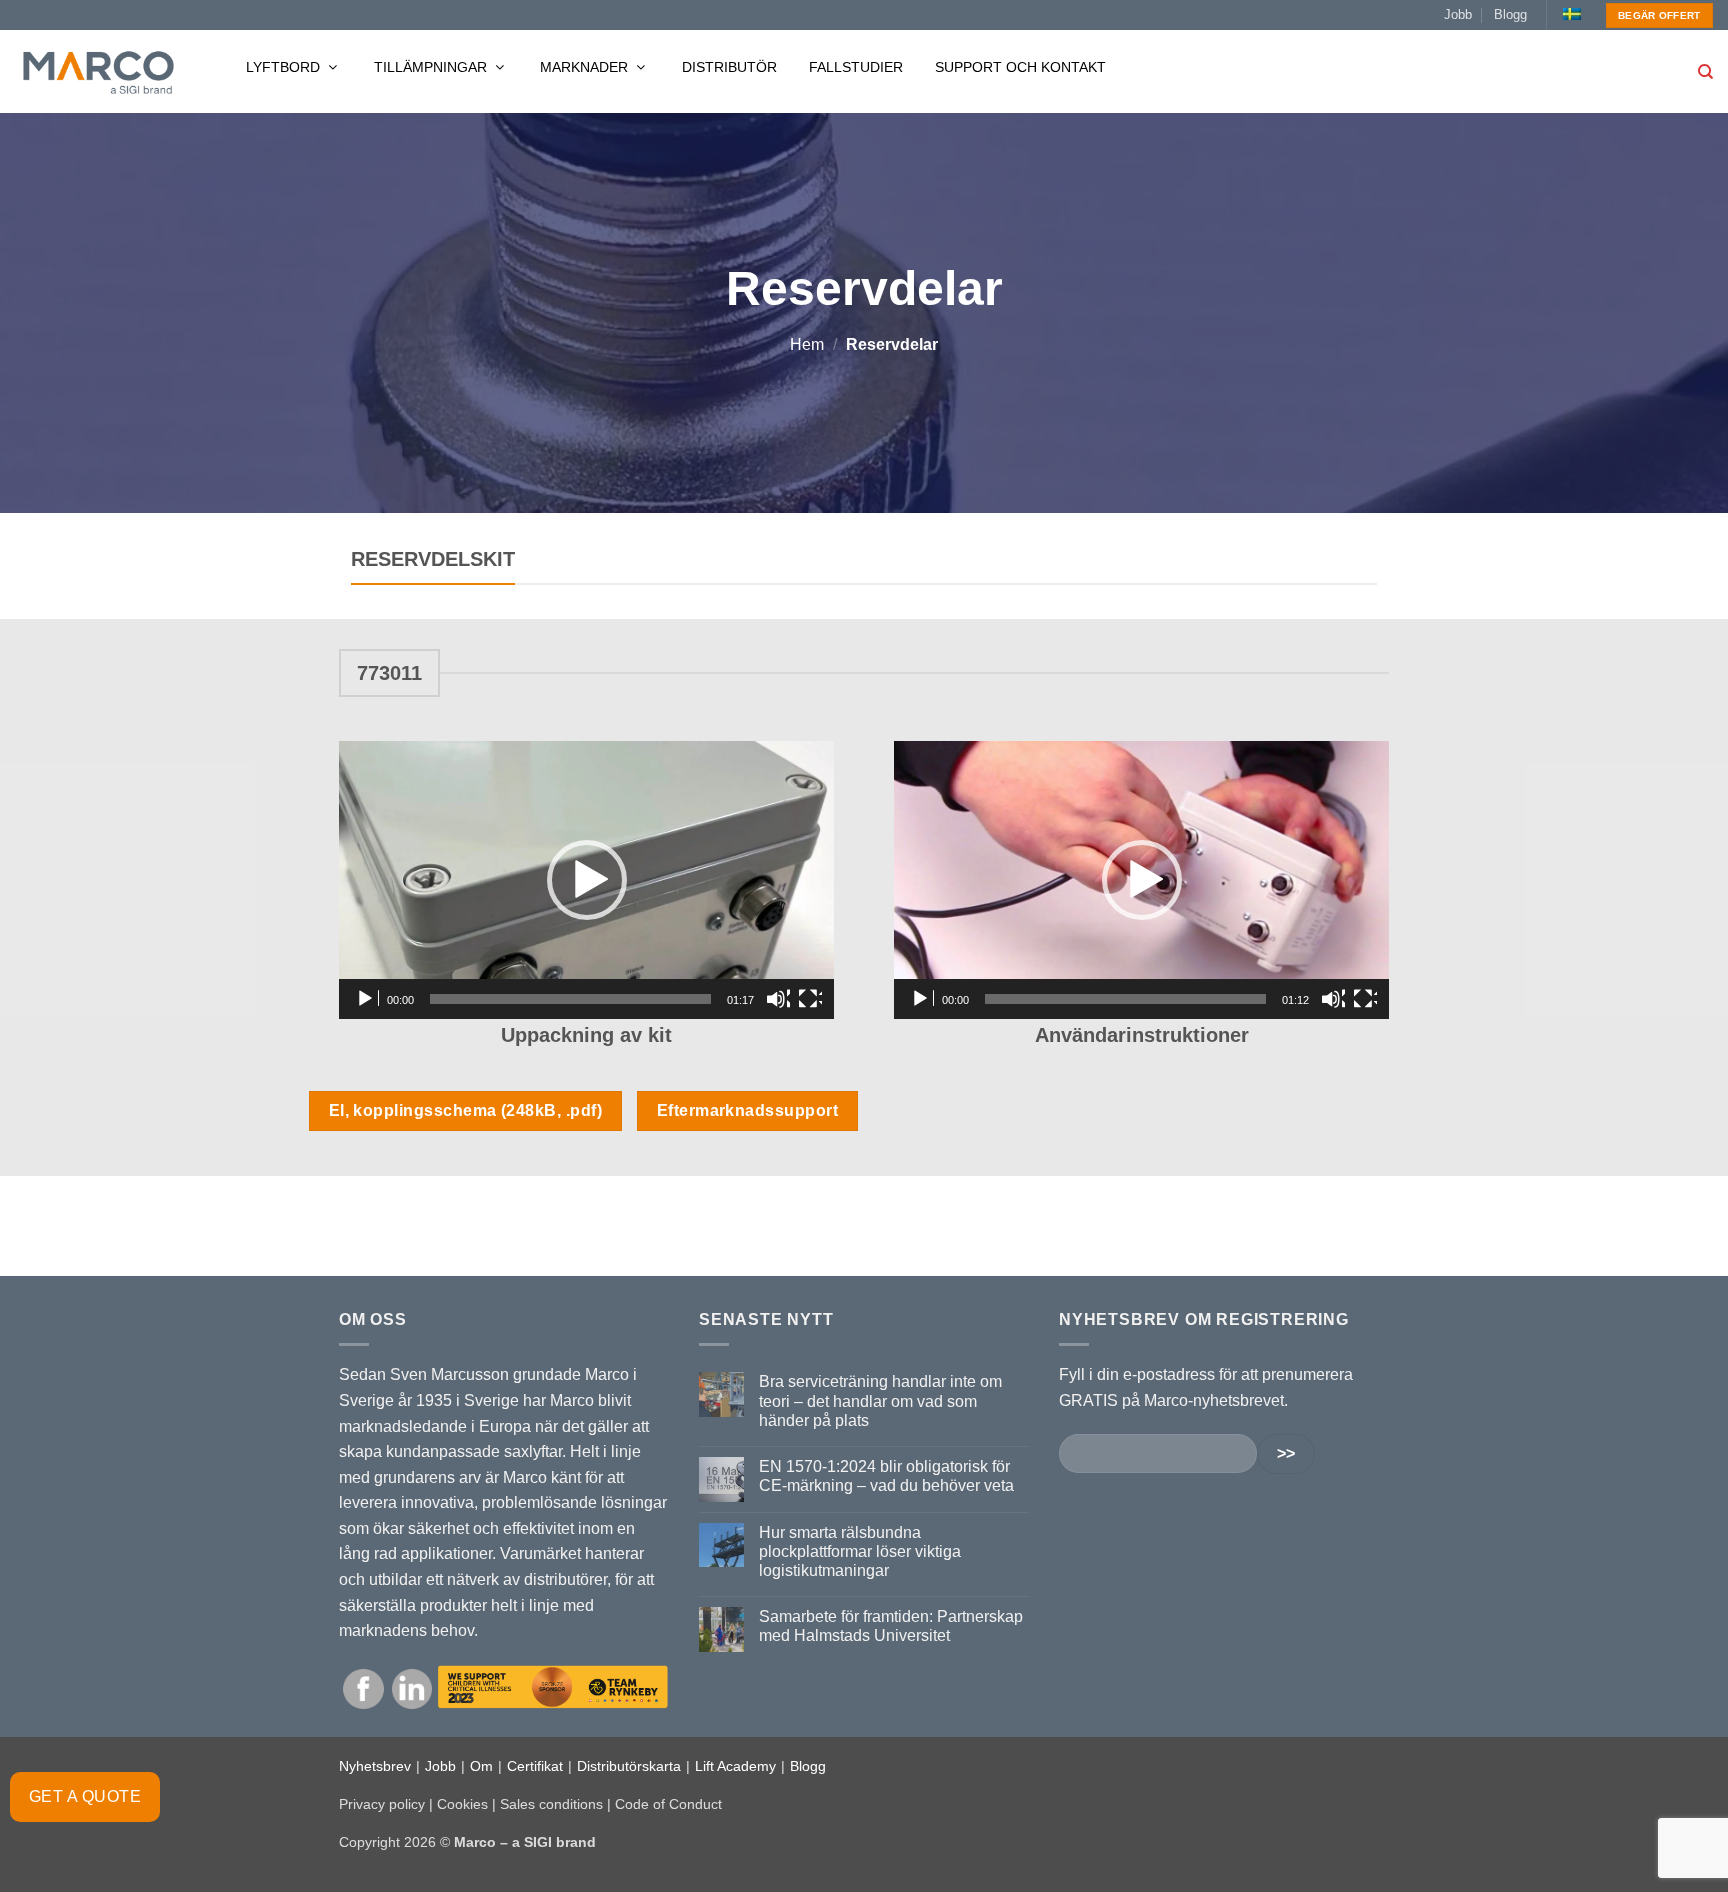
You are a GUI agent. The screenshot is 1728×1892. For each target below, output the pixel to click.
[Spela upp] (367, 999)
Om (481, 1766)
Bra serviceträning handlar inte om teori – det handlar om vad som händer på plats (880, 1400)
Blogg (1510, 14)
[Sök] (1705, 72)
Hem (807, 344)
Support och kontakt (1020, 67)
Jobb (1458, 14)
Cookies (462, 1804)
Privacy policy (382, 1804)
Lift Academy (735, 1766)
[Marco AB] (98, 72)
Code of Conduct (668, 1804)
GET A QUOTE (85, 1796)
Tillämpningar (432, 67)
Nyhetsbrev (375, 1766)
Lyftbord (285, 67)
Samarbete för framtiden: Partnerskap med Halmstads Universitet (891, 1626)
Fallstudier (856, 67)
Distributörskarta (629, 1766)
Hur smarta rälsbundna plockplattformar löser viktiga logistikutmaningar (860, 1551)
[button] (587, 880)
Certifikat (535, 1766)
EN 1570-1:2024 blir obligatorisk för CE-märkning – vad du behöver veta (886, 1476)
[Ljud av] (778, 999)
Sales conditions (551, 1804)
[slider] (570, 999)
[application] (586, 880)
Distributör (729, 67)
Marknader (586, 67)
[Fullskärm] (810, 999)
